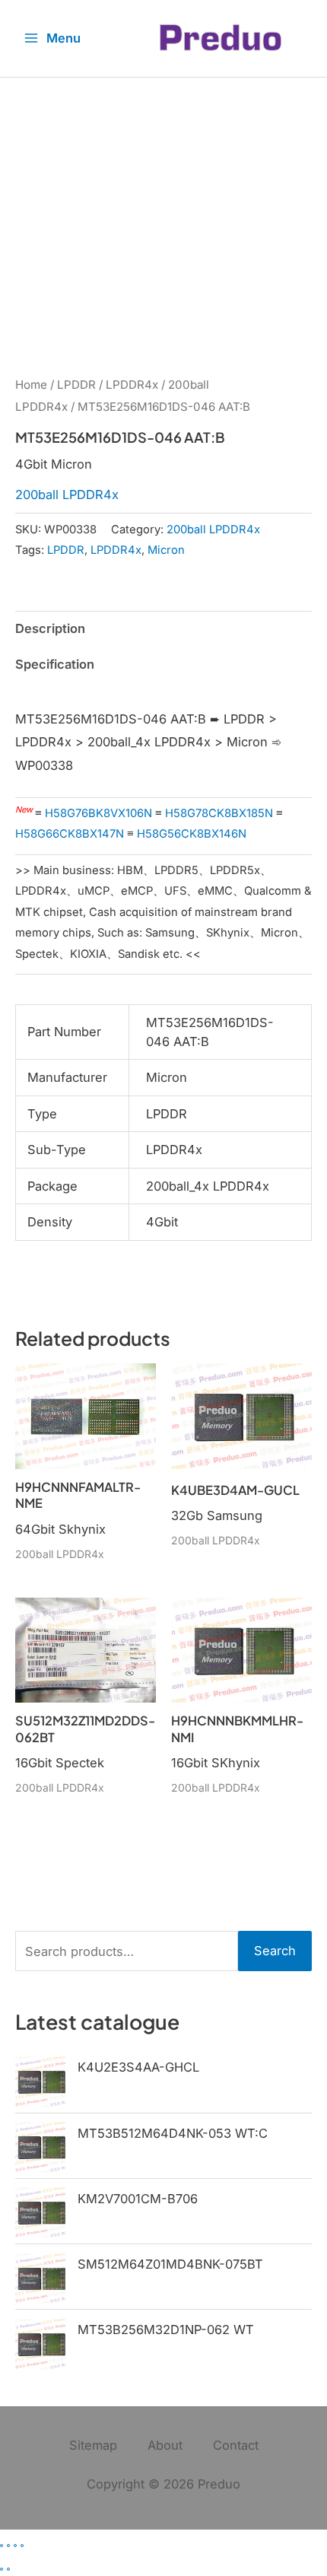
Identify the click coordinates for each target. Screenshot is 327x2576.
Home (31, 385)
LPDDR (76, 385)
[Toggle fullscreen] (8, 2546)
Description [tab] (50, 628)
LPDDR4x (132, 385)
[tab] (163, 689)
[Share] (15, 2546)
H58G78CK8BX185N (219, 813)
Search (275, 1951)
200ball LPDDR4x (67, 495)
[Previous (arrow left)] (2, 2569)
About (165, 2445)
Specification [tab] (55, 664)
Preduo (219, 2484)
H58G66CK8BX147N (70, 834)
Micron (166, 550)
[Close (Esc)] (22, 2546)
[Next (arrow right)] (8, 2569)
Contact (236, 2445)
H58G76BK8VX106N (98, 813)
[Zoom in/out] (2, 2546)
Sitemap (93, 2445)
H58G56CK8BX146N (192, 834)
